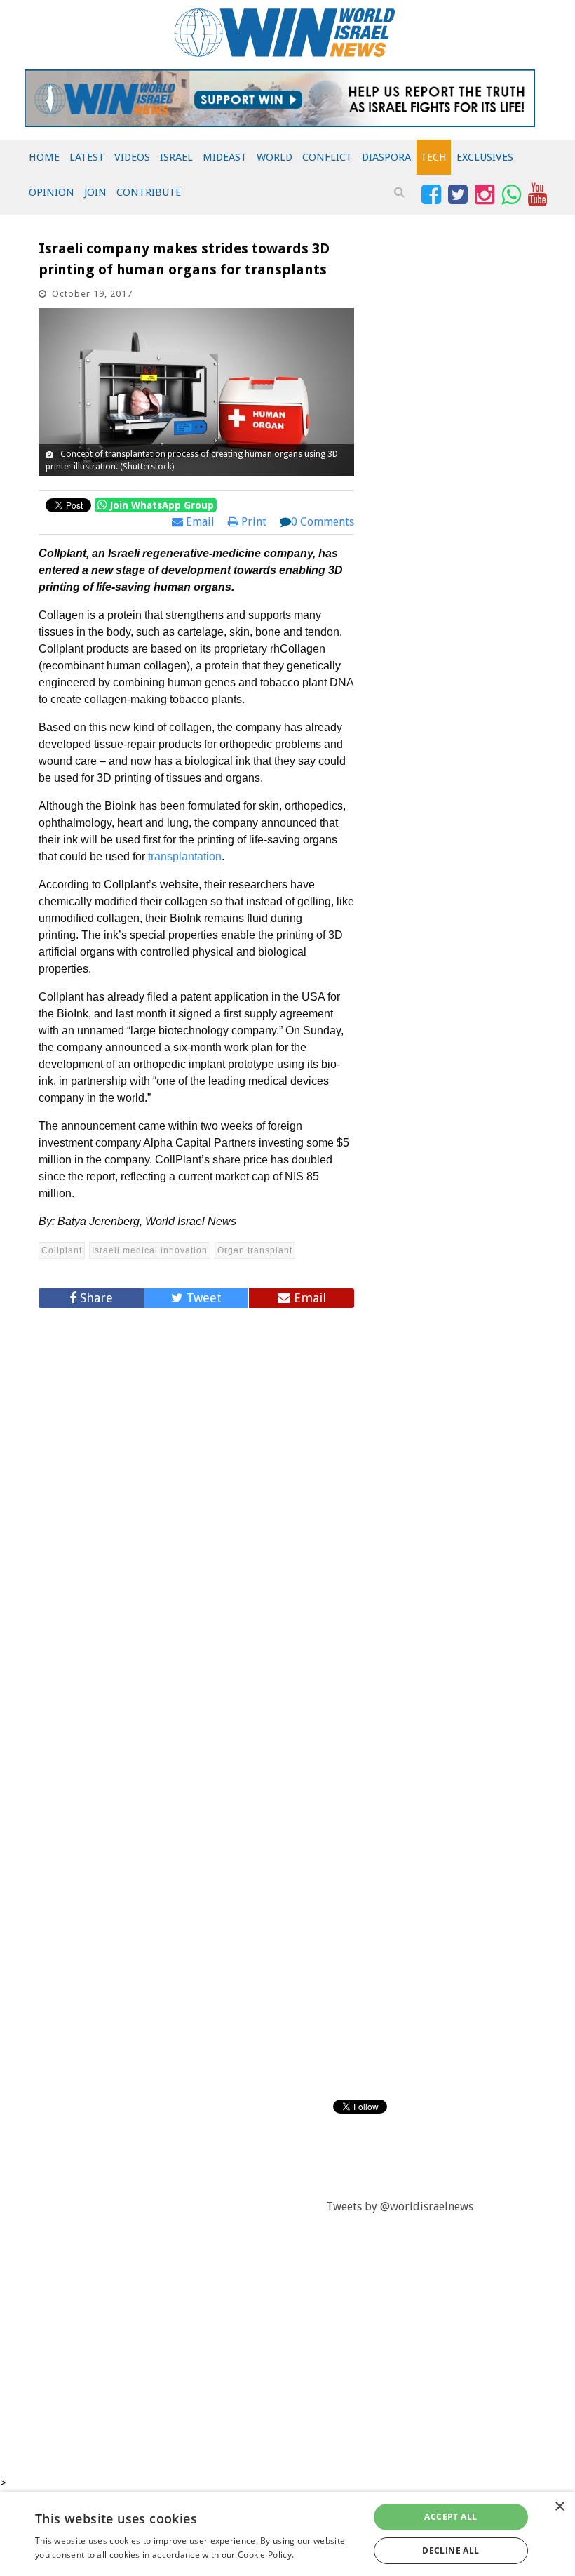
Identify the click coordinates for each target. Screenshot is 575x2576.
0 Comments (323, 522)
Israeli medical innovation (150, 1250)
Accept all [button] (451, 2517)
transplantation (185, 856)
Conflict (327, 157)
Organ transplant (255, 1250)
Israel (176, 157)
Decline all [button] (451, 2550)
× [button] (559, 2507)
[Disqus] (196, 1507)
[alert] (287, 2534)
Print (252, 522)
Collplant (62, 1250)
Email (199, 522)
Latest (87, 157)
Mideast (225, 157)
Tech (434, 157)
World (275, 157)
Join (95, 192)
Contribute (149, 192)
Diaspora (386, 157)
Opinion (52, 192)
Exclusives (485, 157)
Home (44, 157)
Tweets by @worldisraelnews (400, 2207)
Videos (132, 157)
